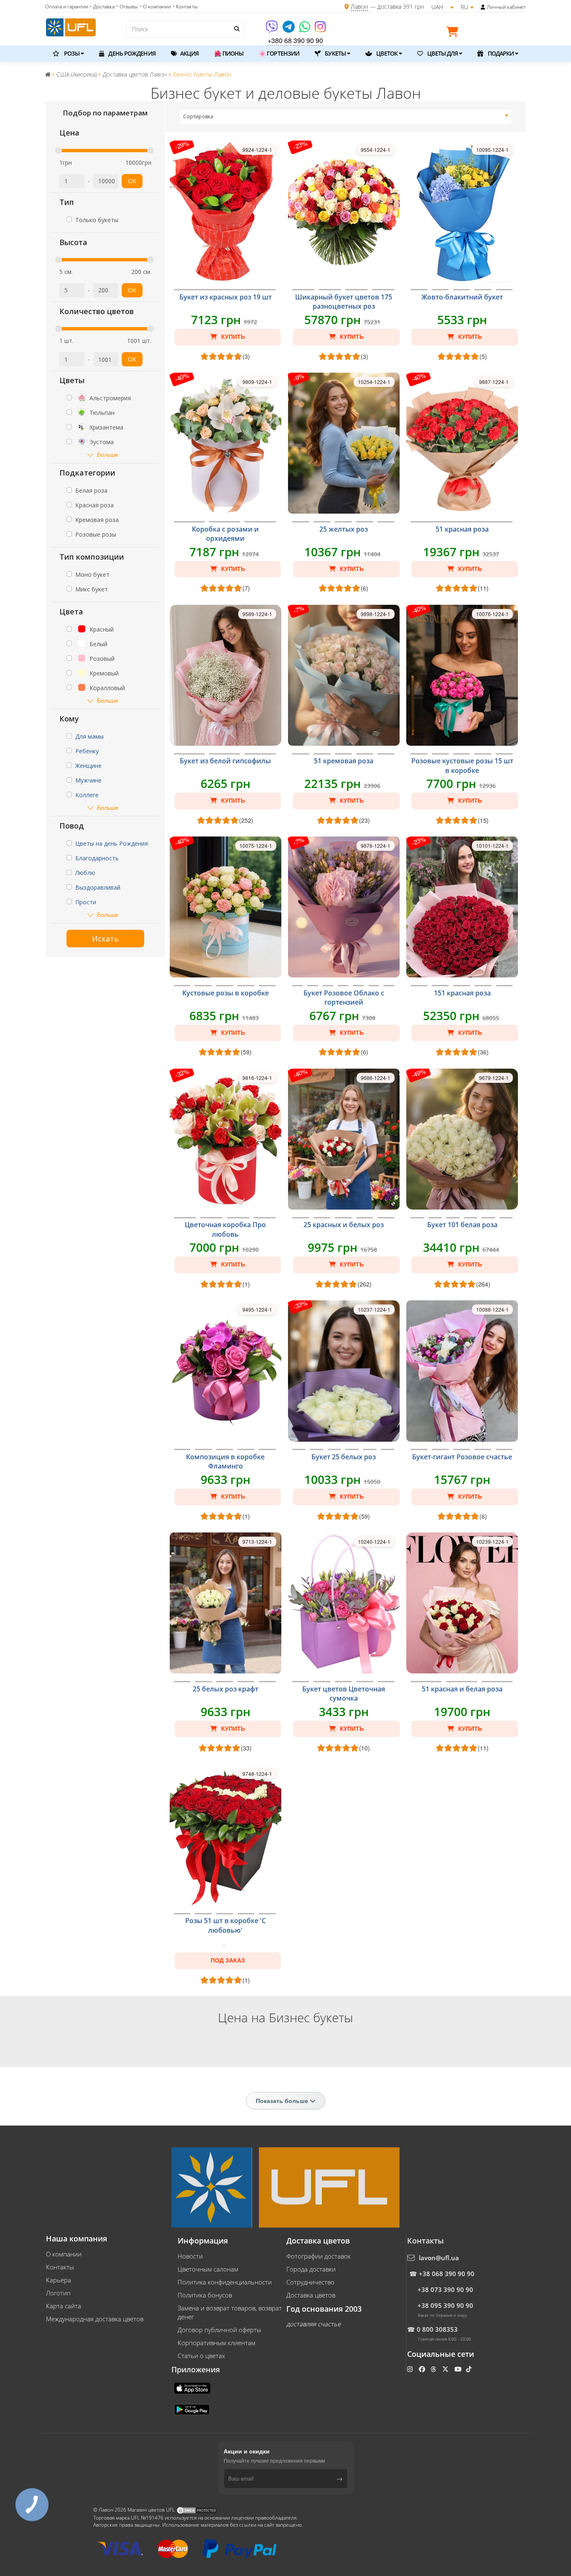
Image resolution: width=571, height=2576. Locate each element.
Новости (190, 2256)
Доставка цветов (311, 2295)
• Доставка (102, 6)
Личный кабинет (506, 7)
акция (189, 53)
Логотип (58, 2293)
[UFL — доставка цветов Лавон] (71, 26)
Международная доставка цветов (95, 2319)
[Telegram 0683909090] (289, 29)
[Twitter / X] (446, 2369)
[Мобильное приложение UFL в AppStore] (193, 2387)
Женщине (88, 766)
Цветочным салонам (208, 2269)
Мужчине (88, 780)
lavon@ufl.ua (439, 2258)
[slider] (59, 151)
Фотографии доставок (319, 2256)
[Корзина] (454, 33)
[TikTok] (470, 2369)
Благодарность (97, 858)
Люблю (85, 873)
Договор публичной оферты (219, 2330)
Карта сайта (64, 2306)
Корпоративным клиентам (217, 2343)
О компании (64, 2254)
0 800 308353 (437, 2329)
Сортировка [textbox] (198, 116)
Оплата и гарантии (67, 6)
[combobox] (346, 117)
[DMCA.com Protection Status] (197, 2510)
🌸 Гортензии (279, 53)
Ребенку (87, 751)
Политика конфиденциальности (225, 2282)
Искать (105, 939)
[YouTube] (459, 2369)
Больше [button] (108, 454)
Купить (232, 337)
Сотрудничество (310, 2282)
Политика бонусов (205, 2295)
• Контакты (185, 6)
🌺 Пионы (229, 53)
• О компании (155, 6)
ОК (132, 181)
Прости (86, 902)
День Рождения (131, 53)
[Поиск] (236, 28)
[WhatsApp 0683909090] (305, 29)
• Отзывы (127, 6)
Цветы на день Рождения (112, 843)
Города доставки (311, 2269)
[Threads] (434, 2369)
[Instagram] (320, 29)
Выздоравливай (98, 887)
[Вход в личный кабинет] (483, 7)
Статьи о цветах (201, 2356)
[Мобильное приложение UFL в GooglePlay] (193, 2409)
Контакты (60, 2267)
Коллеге (87, 795)
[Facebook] (423, 2369)
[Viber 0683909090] (272, 29)
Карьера (59, 2280)
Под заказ (228, 1960)
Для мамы (89, 736)
